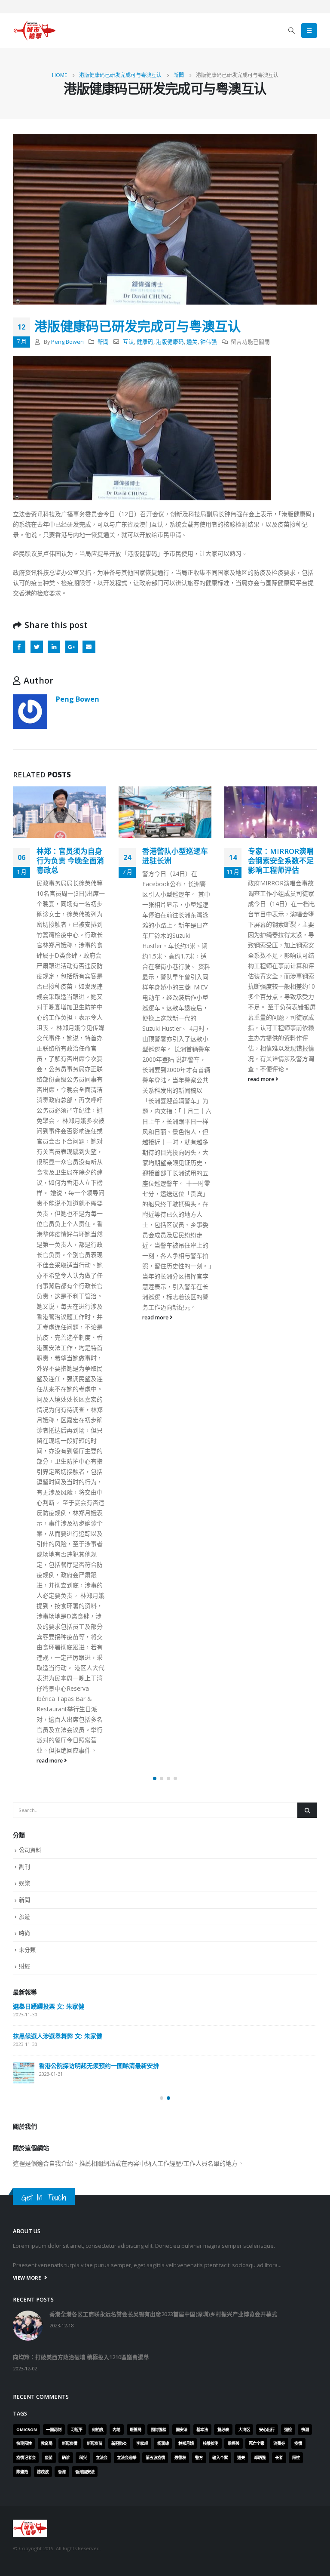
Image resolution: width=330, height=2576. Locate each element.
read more (50, 1317)
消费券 (279, 2003)
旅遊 (24, 1476)
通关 (192, 342)
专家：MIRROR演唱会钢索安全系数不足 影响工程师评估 (175, 861)
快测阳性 (24, 2003)
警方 (199, 2017)
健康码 (145, 342)
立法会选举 (127, 2017)
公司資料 (30, 1410)
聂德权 (180, 2017)
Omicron (27, 1989)
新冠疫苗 (95, 2003)
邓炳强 (260, 2017)
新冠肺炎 (119, 2003)
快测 (305, 1989)
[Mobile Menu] (309, 31)
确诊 (66, 2017)
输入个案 (220, 2017)
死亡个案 (257, 2003)
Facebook (19, 647)
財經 (24, 1525)
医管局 (136, 1989)
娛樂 (24, 1443)
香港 (62, 2031)
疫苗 (49, 2017)
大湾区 (244, 1989)
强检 (288, 1989)
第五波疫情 (155, 2017)
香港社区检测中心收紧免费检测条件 (281, 856)
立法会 (102, 2017)
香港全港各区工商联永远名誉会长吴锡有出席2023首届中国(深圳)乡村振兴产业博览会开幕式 (163, 1874)
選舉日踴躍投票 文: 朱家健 (49, 1566)
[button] (155, 1338)
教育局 (47, 2003)
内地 (116, 1989)
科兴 (83, 2017)
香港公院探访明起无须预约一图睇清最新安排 (99, 1625)
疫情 (298, 2003)
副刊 (24, 1426)
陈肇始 (22, 2031)
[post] (24, 1633)
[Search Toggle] (292, 31)
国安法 (182, 1989)
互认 (128, 342)
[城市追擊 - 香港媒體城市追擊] (34, 31)
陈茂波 (43, 2031)
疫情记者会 (26, 2017)
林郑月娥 (186, 2003)
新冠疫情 (70, 2003)
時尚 (24, 1492)
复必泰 (223, 1989)
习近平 (77, 1989)
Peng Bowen (67, 342)
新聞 (103, 342)
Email (89, 647)
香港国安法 (85, 2031)
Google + (72, 647)
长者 (279, 2017)
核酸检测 (211, 2003)
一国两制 (54, 1989)
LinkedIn (54, 647)
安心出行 (267, 1989)
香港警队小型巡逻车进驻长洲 (69, 856)
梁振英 (234, 2003)
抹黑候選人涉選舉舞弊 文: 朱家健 (58, 1596)
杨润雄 (163, 2003)
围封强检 (159, 1989)
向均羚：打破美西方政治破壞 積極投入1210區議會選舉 (81, 1917)
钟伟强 (209, 342)
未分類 (27, 1509)
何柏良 (98, 1989)
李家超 (142, 2003)
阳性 (296, 2017)
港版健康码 (170, 342)
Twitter (37, 647)
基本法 (202, 1989)
